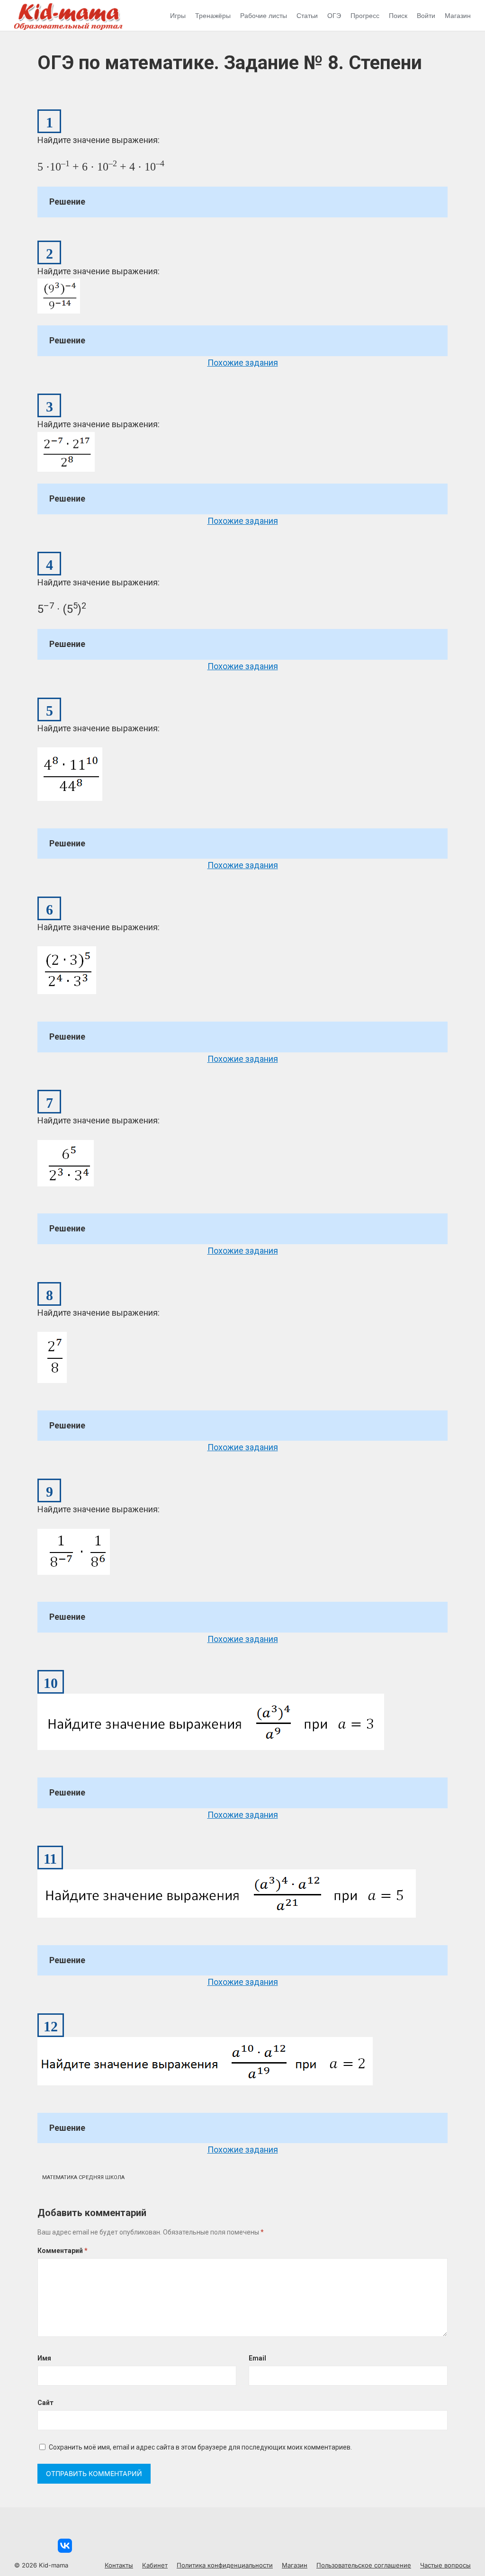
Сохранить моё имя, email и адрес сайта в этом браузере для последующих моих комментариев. (200, 2447)
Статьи (307, 16)
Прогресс (365, 16)
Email (257, 2358)
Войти (426, 16)
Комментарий (63, 2251)
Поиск (398, 16)
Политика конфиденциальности (225, 2565)
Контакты (119, 2565)
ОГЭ (334, 16)
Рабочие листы (264, 16)
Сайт (45, 2403)
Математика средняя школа (83, 2177)
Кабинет (155, 2565)
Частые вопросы (445, 2565)
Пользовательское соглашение (364, 2565)
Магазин (458, 16)
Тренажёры (213, 16)
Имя (44, 2358)
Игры (178, 16)
